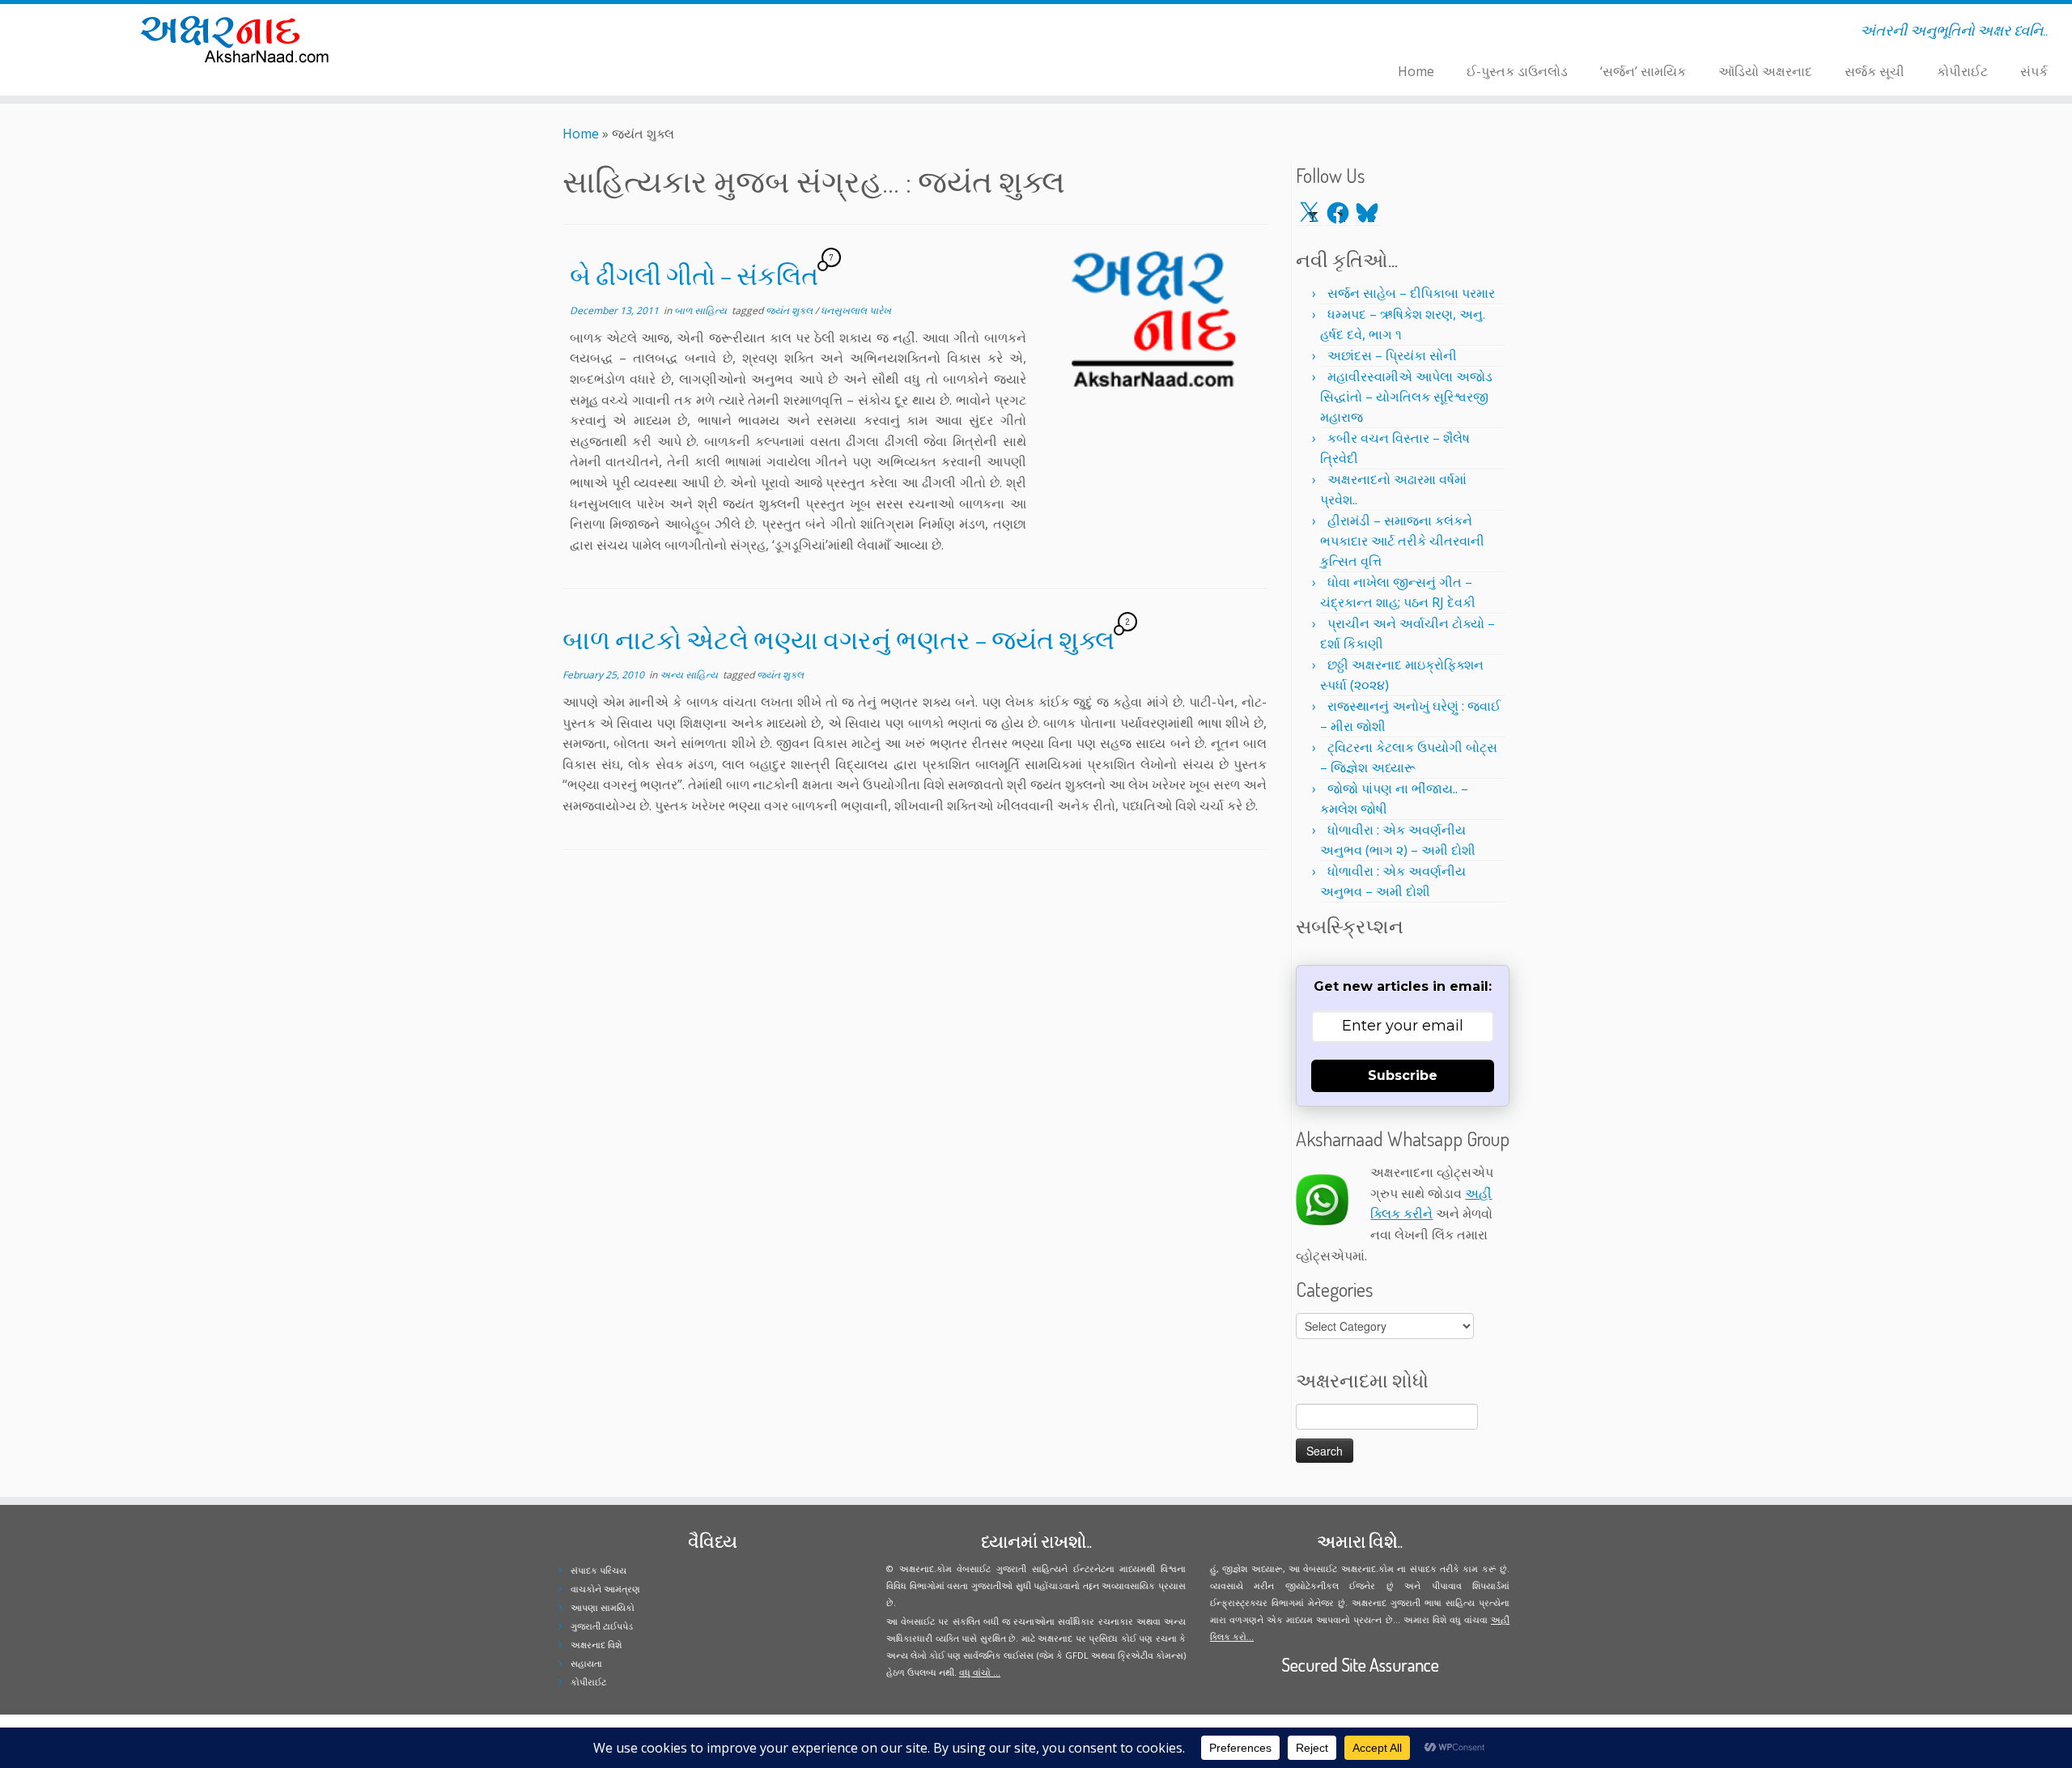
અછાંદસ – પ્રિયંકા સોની (1392, 355)
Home (1416, 71)
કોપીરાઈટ (1962, 71)
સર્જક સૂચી (1875, 71)
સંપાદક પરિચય (599, 1570)
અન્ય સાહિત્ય (690, 675)
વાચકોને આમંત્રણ (605, 1589)
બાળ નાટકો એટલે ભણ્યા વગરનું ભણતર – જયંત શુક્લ (839, 639)
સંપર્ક (2034, 71)
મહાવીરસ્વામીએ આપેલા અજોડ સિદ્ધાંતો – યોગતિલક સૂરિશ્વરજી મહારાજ (1406, 397)
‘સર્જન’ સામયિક (1643, 71)
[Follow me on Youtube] (584, 33)
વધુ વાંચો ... (980, 1672)
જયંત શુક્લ (790, 310)
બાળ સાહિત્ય (702, 310)
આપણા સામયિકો (603, 1607)
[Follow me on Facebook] (563, 33)
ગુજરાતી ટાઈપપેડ (602, 1626)
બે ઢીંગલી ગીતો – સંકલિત (694, 275)
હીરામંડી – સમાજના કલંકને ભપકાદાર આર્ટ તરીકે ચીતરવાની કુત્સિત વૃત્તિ (1402, 541)
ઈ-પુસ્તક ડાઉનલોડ (1517, 71)
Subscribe (1403, 1075)
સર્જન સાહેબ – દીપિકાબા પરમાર (1411, 293)
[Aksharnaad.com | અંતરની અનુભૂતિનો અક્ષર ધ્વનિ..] (239, 38)
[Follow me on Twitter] (552, 33)
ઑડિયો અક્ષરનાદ (1765, 71)
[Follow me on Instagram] (573, 33)
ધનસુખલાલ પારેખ (856, 310)
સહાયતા (586, 1663)
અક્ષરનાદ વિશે (596, 1645)
